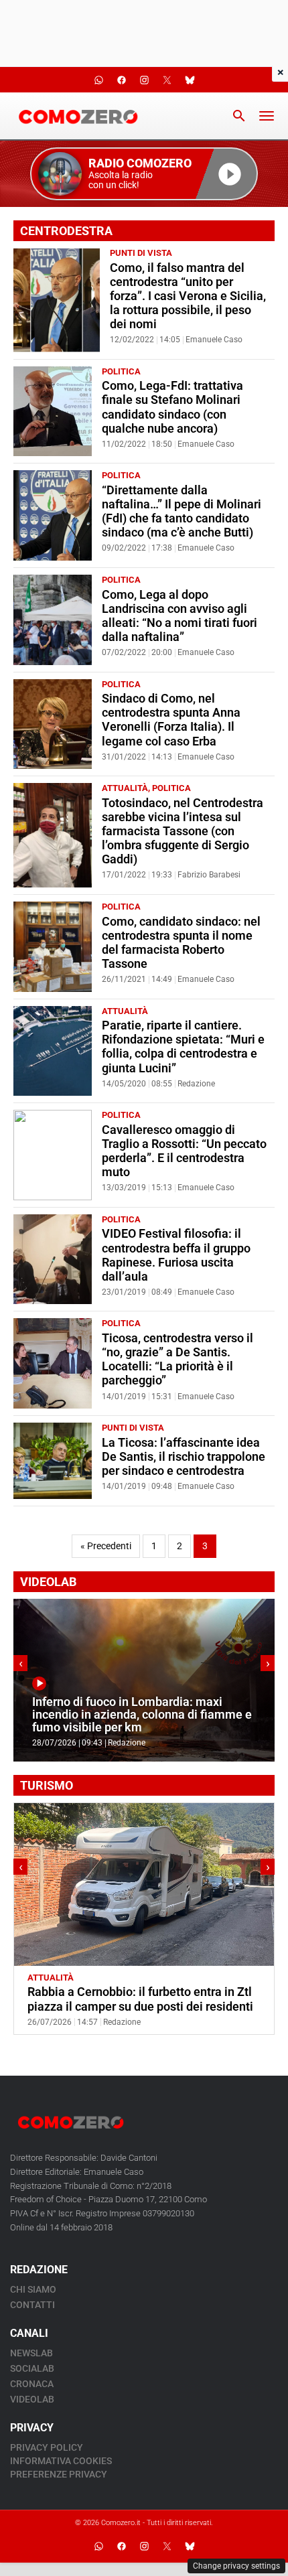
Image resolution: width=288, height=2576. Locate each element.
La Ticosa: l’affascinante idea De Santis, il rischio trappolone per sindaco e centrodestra (184, 1457)
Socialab (32, 2368)
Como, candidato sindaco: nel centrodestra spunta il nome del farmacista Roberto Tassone (181, 943)
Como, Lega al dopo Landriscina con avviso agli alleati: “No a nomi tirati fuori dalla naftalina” (179, 616)
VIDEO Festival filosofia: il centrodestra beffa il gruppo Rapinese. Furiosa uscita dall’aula (176, 1255)
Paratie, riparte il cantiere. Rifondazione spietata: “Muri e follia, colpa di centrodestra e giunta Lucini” (183, 1047)
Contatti (32, 2305)
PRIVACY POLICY (47, 2447)
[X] (167, 2546)
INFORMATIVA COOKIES (61, 2461)
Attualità (125, 788)
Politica (121, 371)
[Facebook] (121, 2546)
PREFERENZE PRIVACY (59, 2474)
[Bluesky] (190, 2546)
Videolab (32, 2399)
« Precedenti (106, 1546)
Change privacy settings (236, 2566)
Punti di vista (141, 253)
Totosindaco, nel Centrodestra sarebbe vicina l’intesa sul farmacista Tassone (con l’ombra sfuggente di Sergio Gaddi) (183, 831)
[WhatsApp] (98, 2546)
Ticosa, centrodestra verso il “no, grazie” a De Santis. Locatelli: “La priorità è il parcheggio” (177, 1359)
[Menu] (267, 116)
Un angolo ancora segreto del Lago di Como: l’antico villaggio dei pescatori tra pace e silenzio (136, 2006)
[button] (144, 174)
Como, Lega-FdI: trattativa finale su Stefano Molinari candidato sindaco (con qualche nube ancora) (172, 407)
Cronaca (32, 2384)
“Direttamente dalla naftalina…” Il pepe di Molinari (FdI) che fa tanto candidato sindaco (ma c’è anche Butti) (182, 511)
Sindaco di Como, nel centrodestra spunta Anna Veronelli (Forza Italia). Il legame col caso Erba (171, 720)
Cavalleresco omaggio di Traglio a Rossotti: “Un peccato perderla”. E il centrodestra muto (184, 1151)
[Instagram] (144, 2546)
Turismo (97, 1978)
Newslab (31, 2353)
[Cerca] (239, 116)
